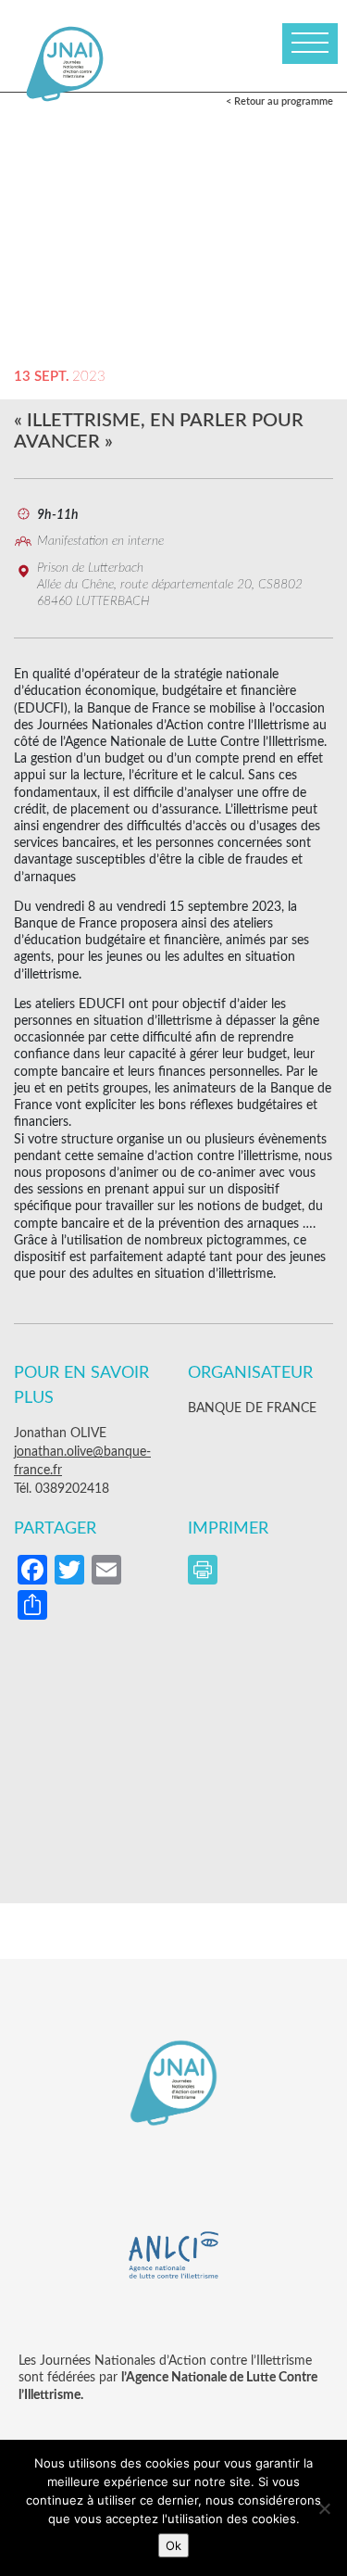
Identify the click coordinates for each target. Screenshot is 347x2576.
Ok (173, 2545)
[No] (324, 2508)
